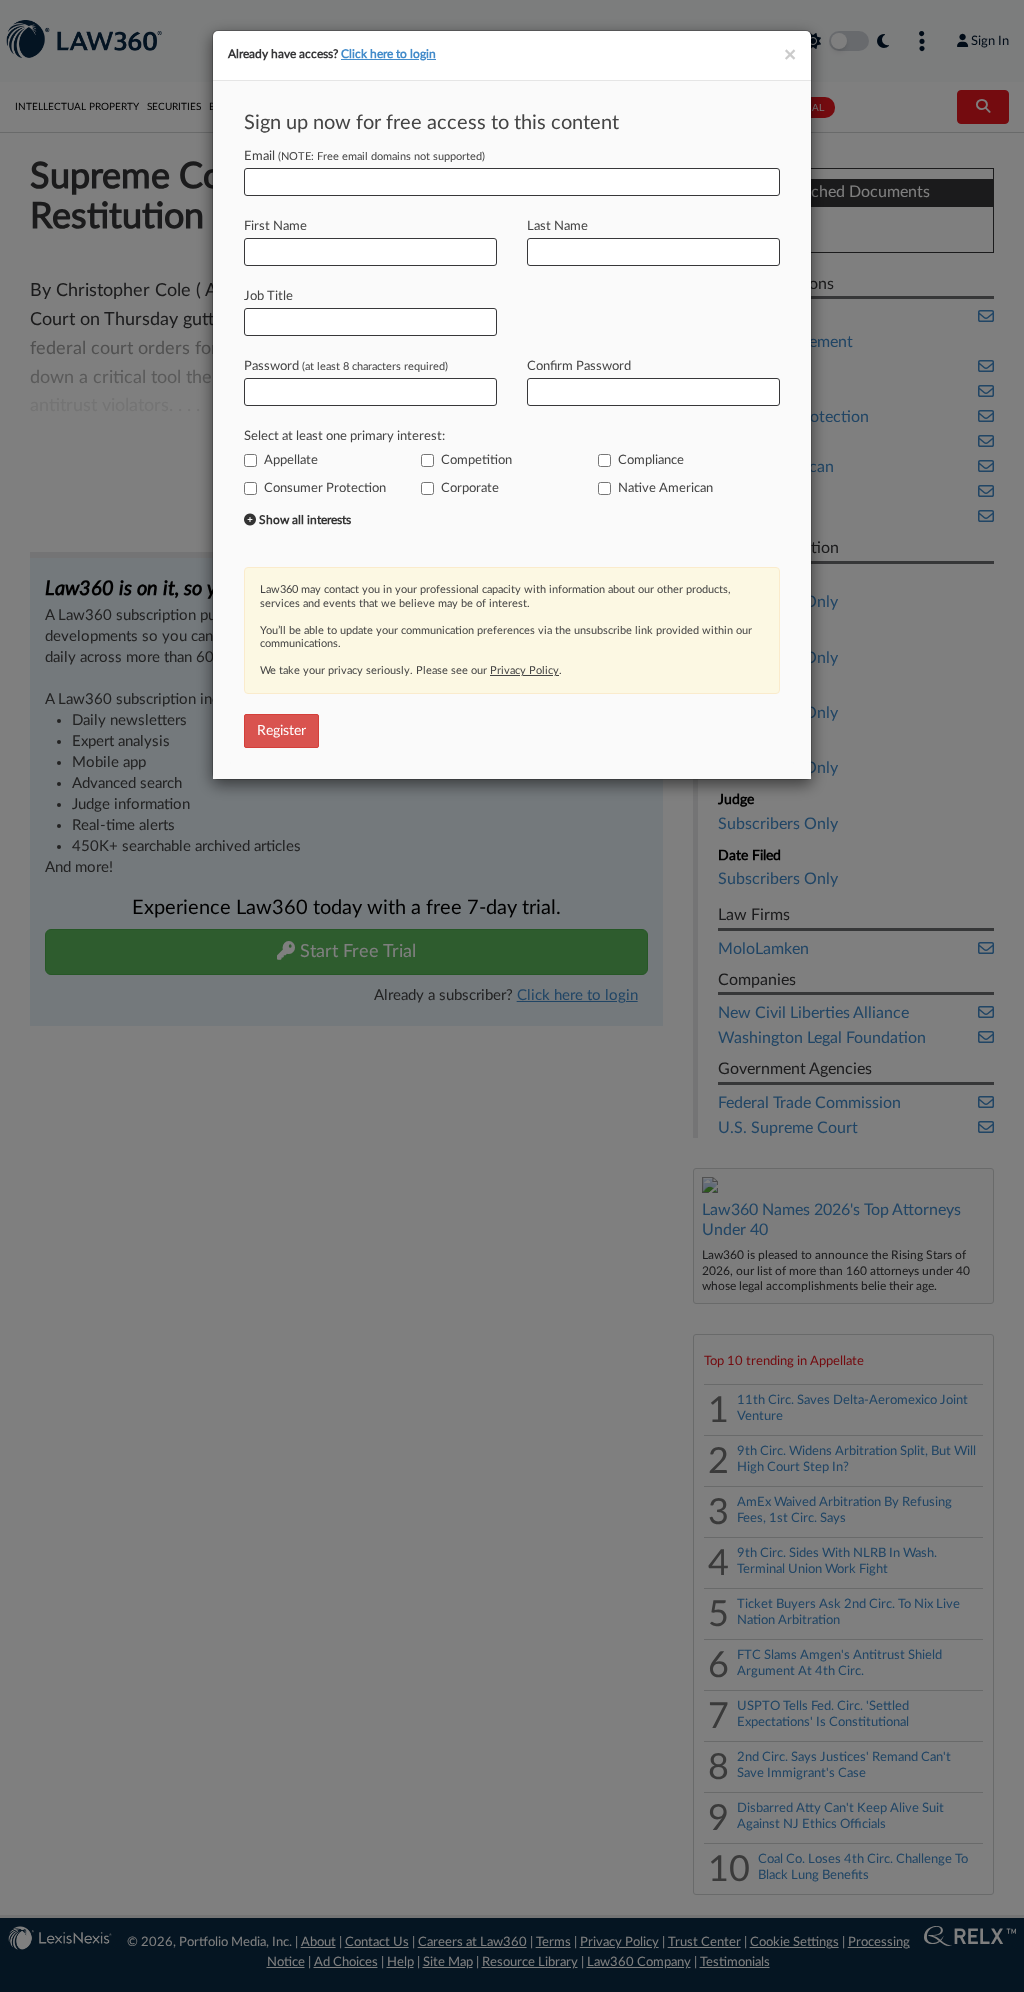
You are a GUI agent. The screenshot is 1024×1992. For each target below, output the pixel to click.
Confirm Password (579, 366)
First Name (275, 226)
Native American (665, 488)
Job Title (268, 296)
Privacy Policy (524, 670)
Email (364, 156)
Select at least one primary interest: (344, 436)
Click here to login (388, 54)
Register (281, 731)
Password (346, 366)
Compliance (651, 460)
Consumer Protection (325, 488)
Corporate (470, 488)
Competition (476, 460)
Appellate (291, 460)
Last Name (557, 226)
